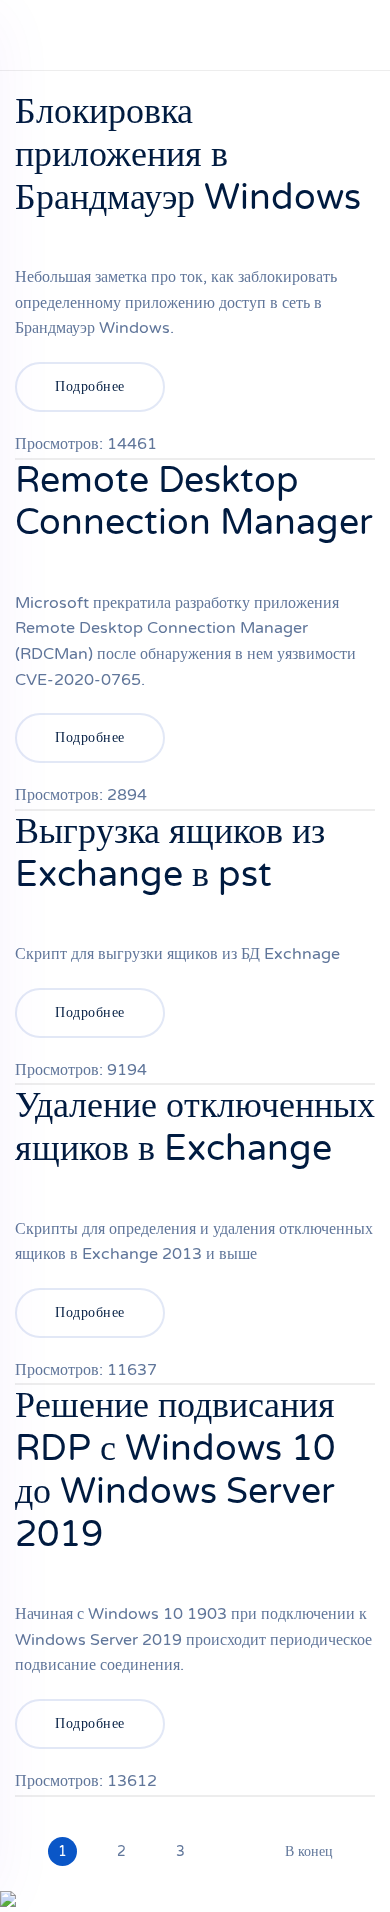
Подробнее (90, 386)
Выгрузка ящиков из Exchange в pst (170, 853)
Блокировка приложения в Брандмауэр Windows (188, 154)
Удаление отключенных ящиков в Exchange (195, 1127)
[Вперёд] (235, 1842)
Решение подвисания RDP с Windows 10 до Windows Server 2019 (175, 1470)
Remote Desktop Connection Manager (194, 502)
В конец (309, 1851)
